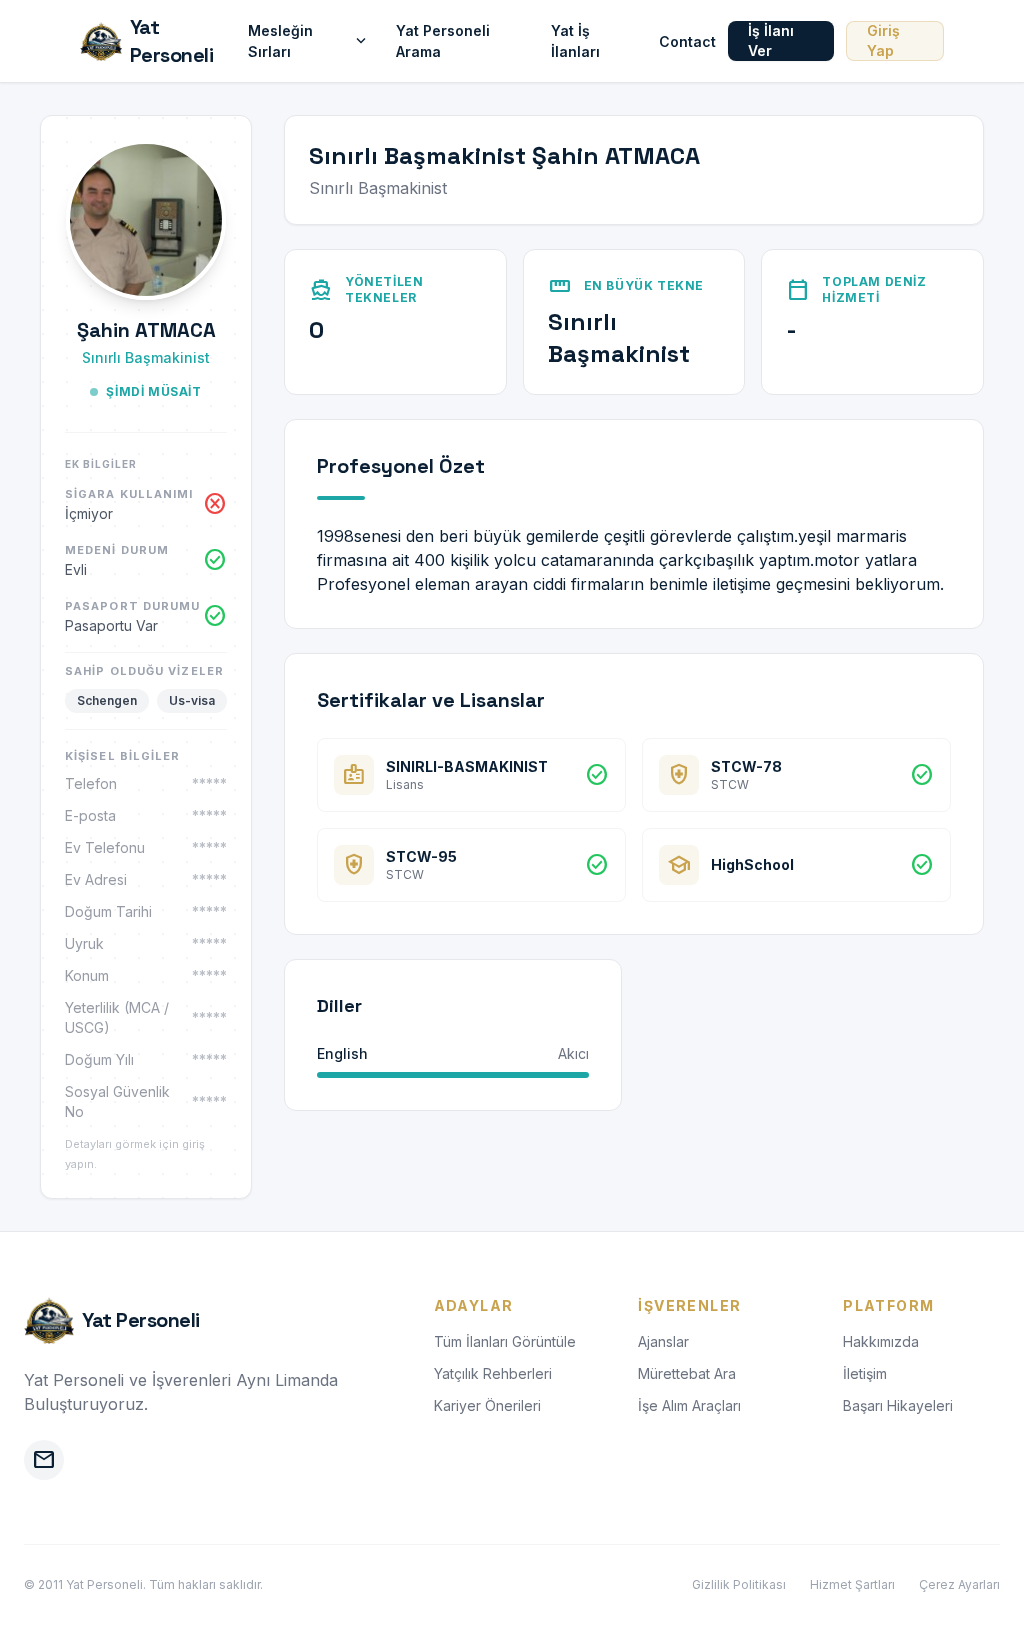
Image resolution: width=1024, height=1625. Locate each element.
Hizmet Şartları (852, 1584)
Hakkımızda (881, 1341)
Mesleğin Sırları (309, 41)
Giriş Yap (883, 40)
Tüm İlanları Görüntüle (505, 1341)
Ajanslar (663, 1341)
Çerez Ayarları (959, 1584)
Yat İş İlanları (575, 41)
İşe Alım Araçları (689, 1405)
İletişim (865, 1373)
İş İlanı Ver (771, 40)
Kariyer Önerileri (487, 1405)
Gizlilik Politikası (739, 1584)
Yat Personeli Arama (443, 41)
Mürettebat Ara (687, 1373)
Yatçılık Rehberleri (493, 1373)
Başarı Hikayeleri (898, 1405)
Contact (687, 41)
